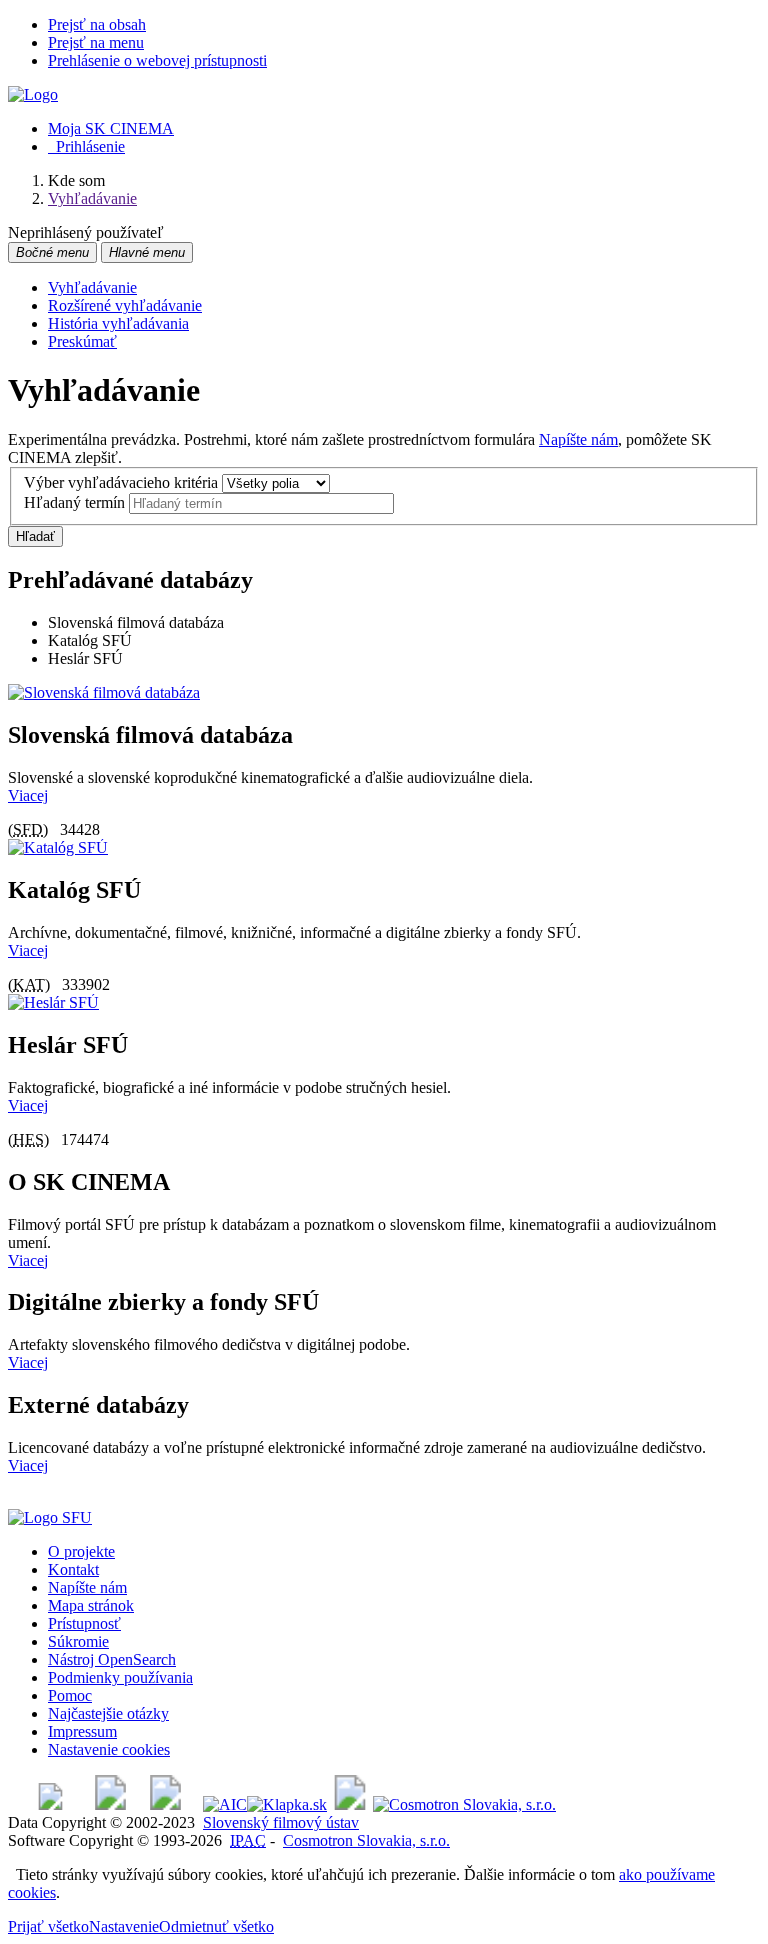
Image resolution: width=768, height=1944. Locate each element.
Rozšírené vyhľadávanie (125, 305)
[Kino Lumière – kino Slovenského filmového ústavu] (165, 1804)
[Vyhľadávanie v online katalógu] (33, 94)
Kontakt (73, 1569)
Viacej (28, 795)
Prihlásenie (86, 146)
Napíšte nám (578, 439)
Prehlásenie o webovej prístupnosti (157, 60)
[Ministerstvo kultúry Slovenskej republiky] (350, 1804)
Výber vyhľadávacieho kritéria (121, 482)
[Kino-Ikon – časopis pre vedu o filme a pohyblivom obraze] (110, 1804)
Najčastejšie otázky (108, 1713)
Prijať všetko (48, 1926)
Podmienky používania (120, 1677)
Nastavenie (124, 1926)
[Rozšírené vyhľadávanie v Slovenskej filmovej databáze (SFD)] (104, 692)
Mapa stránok (91, 1605)
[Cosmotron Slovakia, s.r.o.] (464, 1804)
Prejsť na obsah (97, 24)
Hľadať (35, 536)
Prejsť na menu (96, 42)
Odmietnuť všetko (216, 1926)
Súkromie (78, 1641)
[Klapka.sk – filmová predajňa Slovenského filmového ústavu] (287, 1804)
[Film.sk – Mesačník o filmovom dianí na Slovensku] (50, 1804)
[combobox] (261, 503)
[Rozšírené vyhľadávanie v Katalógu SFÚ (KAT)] (58, 847)
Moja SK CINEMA (111, 128)
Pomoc (70, 1695)
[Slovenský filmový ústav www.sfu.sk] (50, 1517)
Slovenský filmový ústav (281, 1822)
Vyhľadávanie (92, 287)
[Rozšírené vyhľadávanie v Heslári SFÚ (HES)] (53, 1002)
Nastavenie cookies (109, 1749)
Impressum (82, 1731)
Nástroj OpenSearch (112, 1659)
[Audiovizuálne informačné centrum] (225, 1804)
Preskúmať (82, 341)
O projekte (81, 1551)
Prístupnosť (84, 1623)
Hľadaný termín (74, 502)
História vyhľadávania (118, 323)
